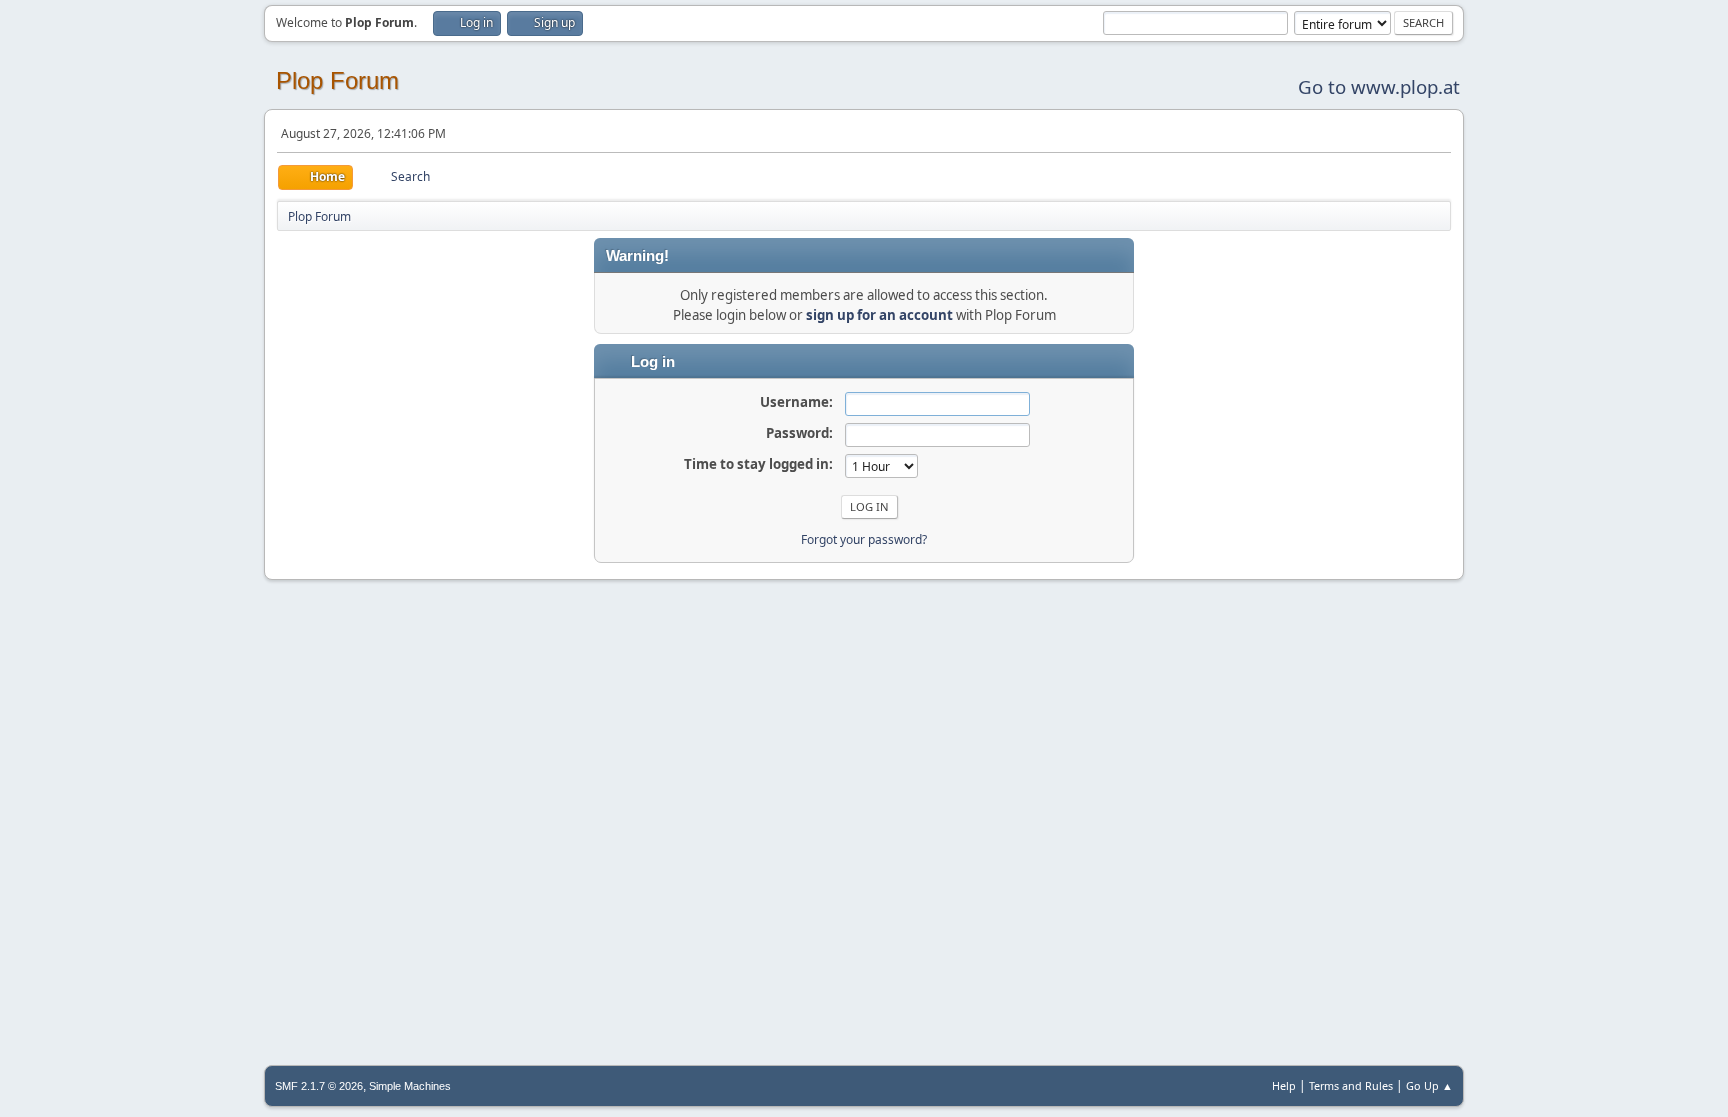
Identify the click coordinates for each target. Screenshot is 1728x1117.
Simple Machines (410, 1086)
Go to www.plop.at (1379, 86)
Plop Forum (337, 80)
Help (1284, 1085)
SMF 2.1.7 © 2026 (319, 1086)
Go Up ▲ (1429, 1085)
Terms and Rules (1351, 1085)
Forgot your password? (864, 539)
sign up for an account (879, 315)
